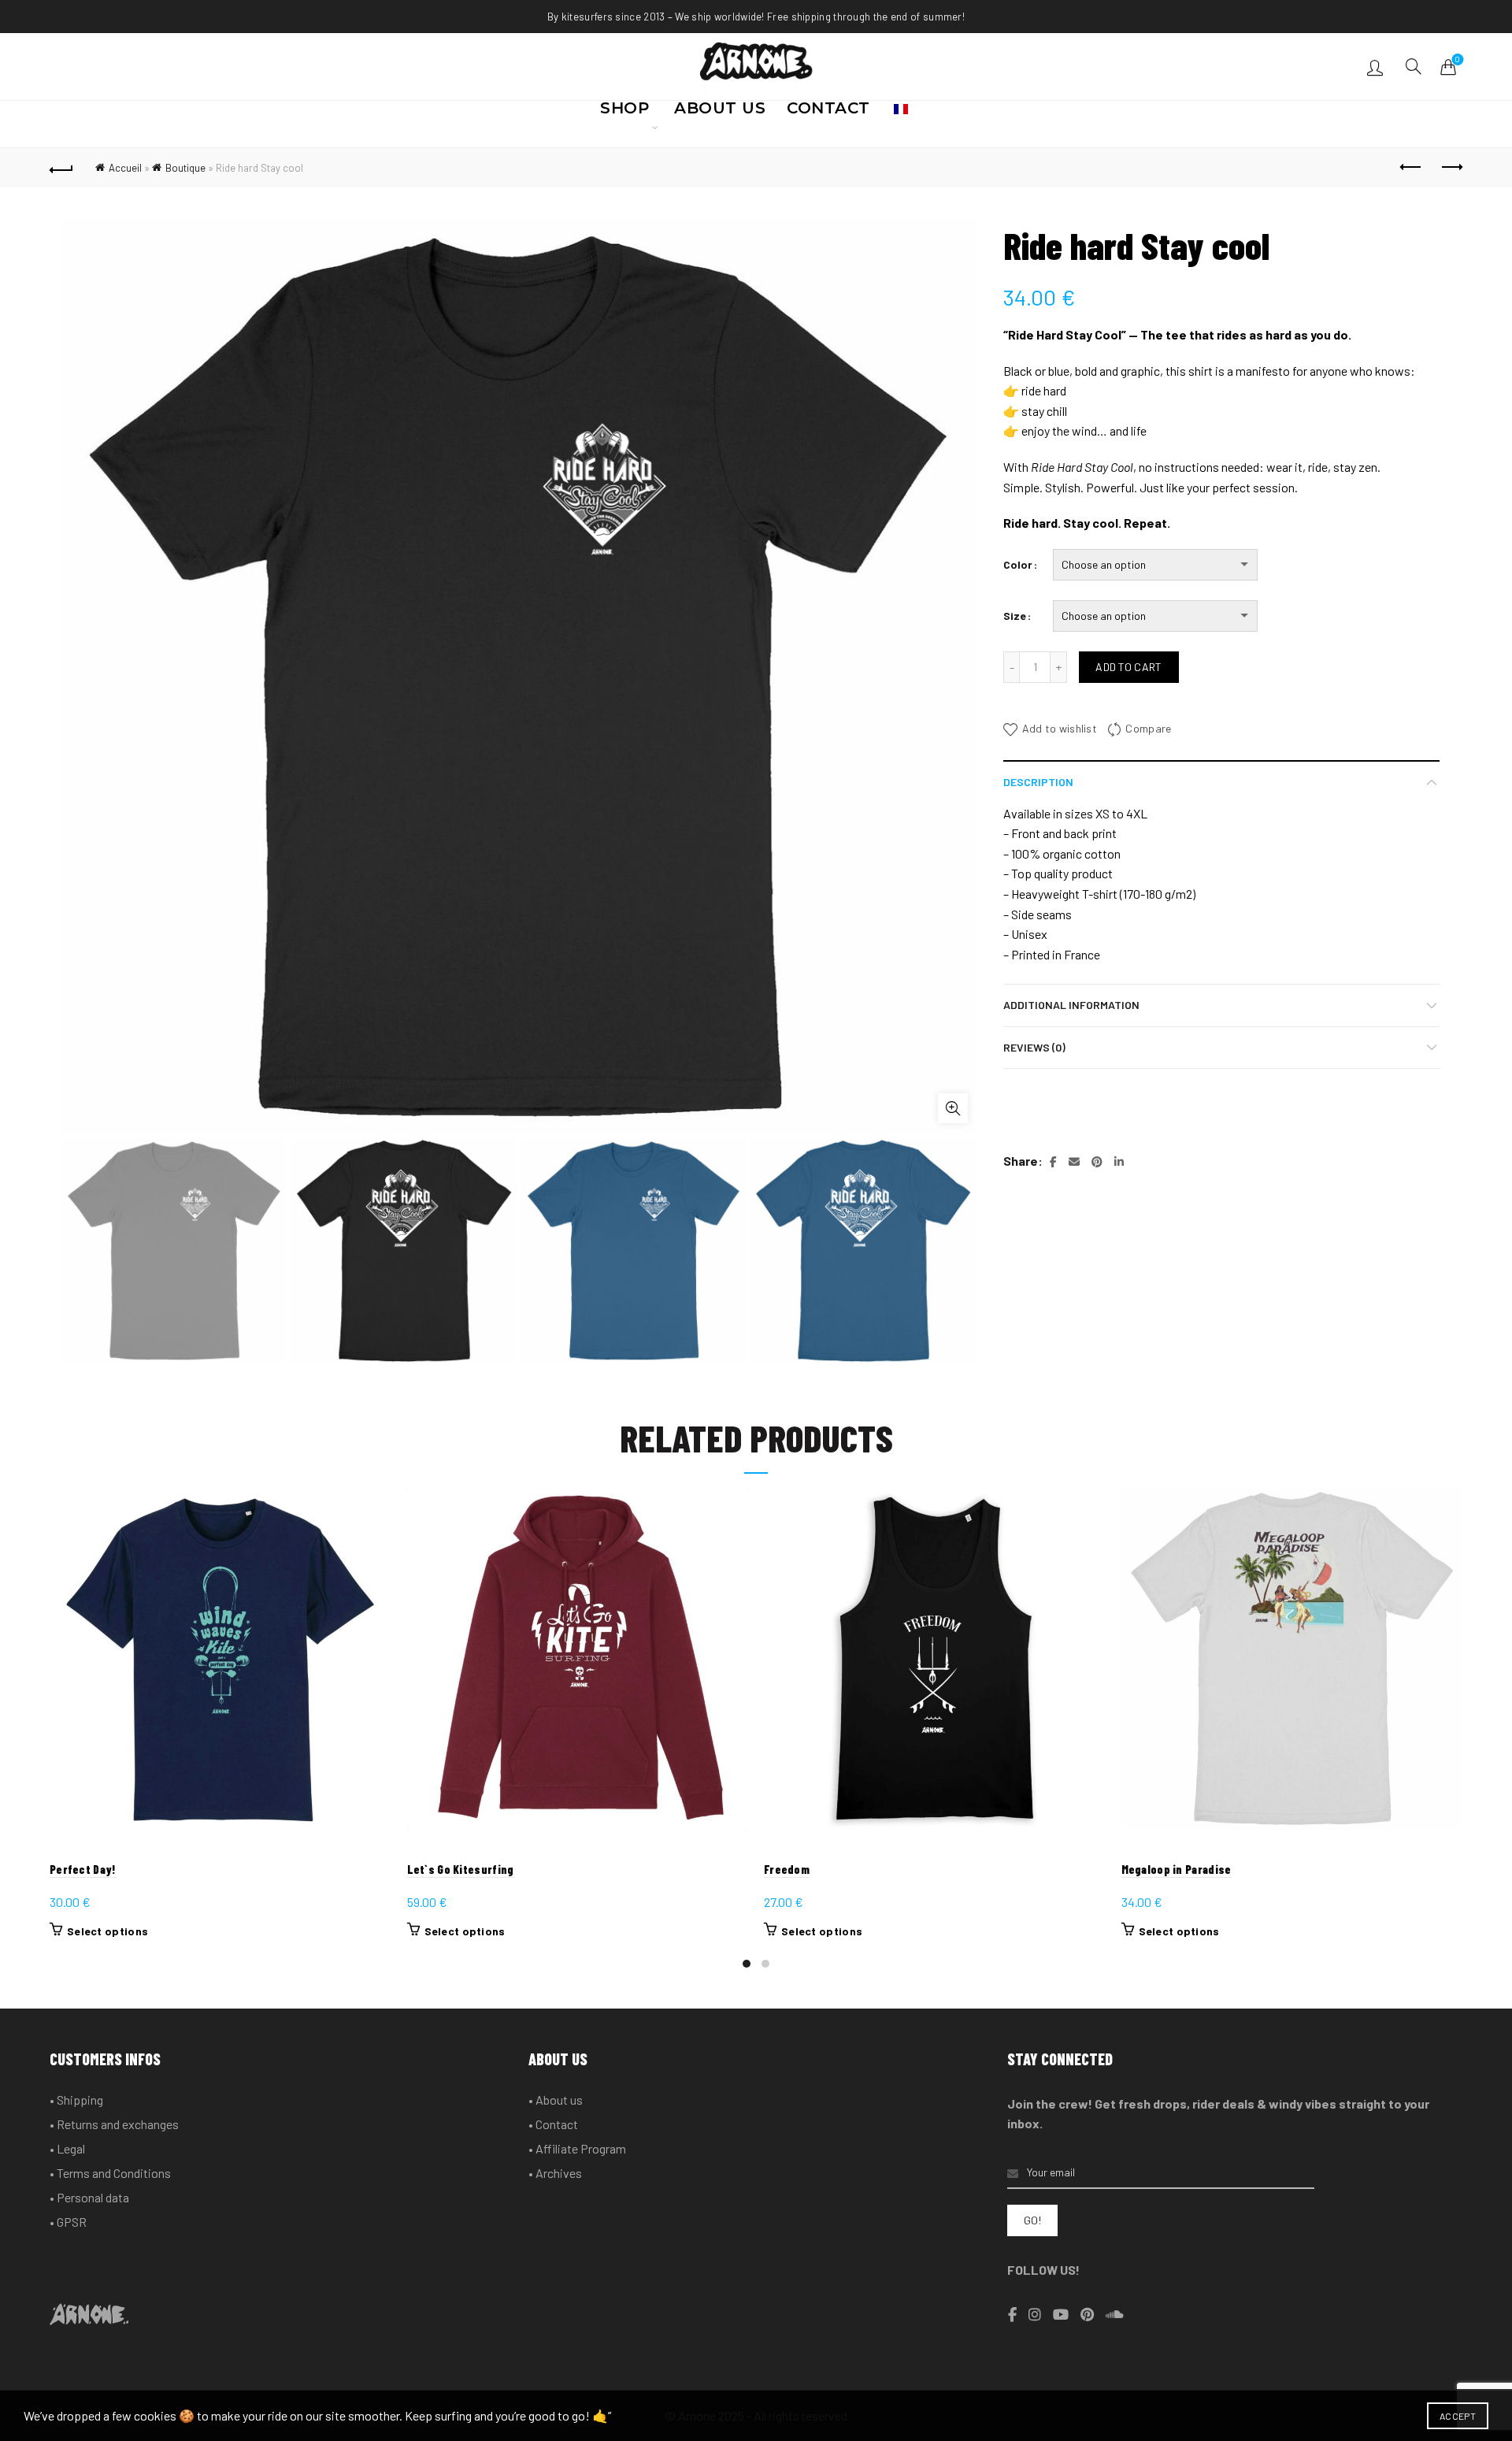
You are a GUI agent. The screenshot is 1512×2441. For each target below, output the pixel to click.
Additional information (1071, 1005)
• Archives (555, 2173)
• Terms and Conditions (110, 2173)
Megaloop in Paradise (1177, 1869)
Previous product (1411, 168)
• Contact (553, 2124)
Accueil (125, 168)
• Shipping (76, 2100)
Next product (1451, 168)
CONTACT (828, 113)
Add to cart (1128, 667)
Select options (107, 1931)
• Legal (67, 2148)
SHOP (624, 113)
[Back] (61, 168)
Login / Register (1377, 67)
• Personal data (89, 2197)
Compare (1148, 728)
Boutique (185, 168)
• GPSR (68, 2222)
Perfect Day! (83, 1869)
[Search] (1414, 66)
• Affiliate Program (577, 2148)
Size (1015, 616)
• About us (556, 2100)
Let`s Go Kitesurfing (461, 1869)
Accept (1458, 2416)
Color (1018, 564)
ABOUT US (720, 113)
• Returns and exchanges (114, 2124)
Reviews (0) (1034, 1047)
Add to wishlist (1060, 728)
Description (1038, 782)
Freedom (787, 1869)
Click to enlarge (953, 1108)
